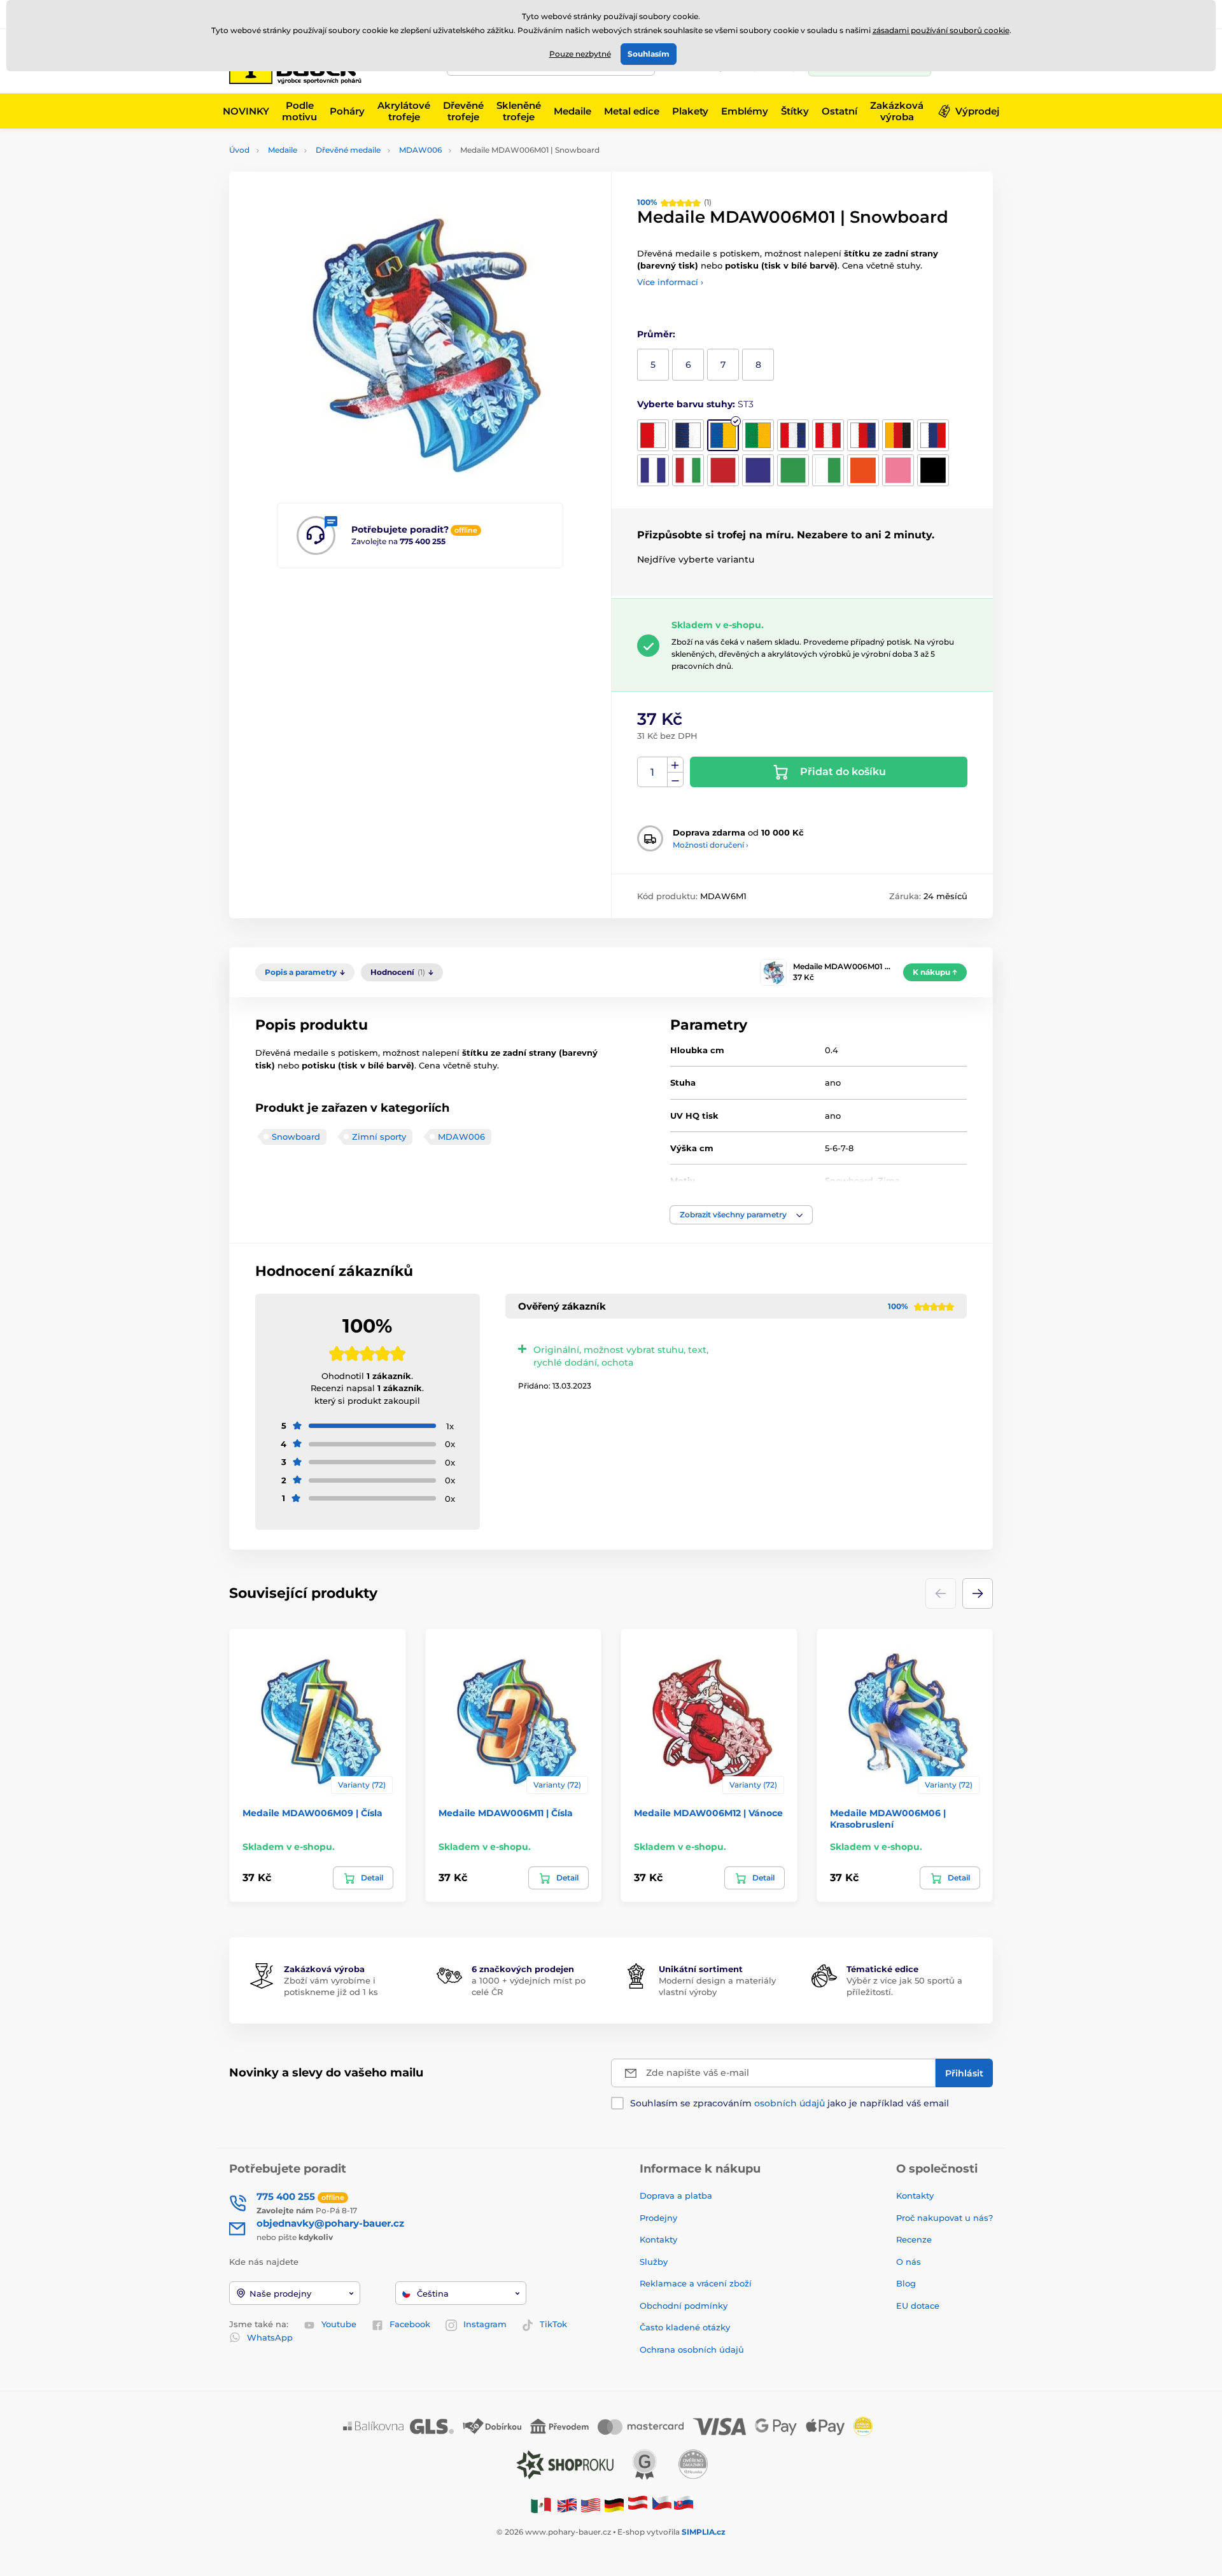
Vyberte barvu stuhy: (695, 404)
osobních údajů (790, 2103)
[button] (741, 1215)
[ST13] (758, 470)
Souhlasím (649, 54)
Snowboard (296, 1137)
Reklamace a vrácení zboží (697, 2283)
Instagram (485, 2324)
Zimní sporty (379, 1137)
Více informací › (670, 282)
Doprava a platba (676, 2195)
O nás (909, 2262)
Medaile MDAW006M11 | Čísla (506, 1813)
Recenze (914, 2239)
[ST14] (793, 470)
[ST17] (863, 470)
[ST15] (828, 470)
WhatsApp (270, 2337)
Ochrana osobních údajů (692, 2349)
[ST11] (688, 470)
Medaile (283, 150)
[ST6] (828, 435)
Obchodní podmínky (684, 2306)
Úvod (239, 150)
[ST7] (863, 435)
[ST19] (933, 470)
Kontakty (658, 2239)
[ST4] (758, 435)
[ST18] (898, 470)
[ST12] (723, 470)
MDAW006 (420, 150)
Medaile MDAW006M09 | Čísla (313, 1813)
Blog (906, 2283)
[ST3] (723, 435)
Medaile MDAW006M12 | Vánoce (708, 1813)
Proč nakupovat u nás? (945, 2218)
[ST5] (793, 435)
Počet (653, 772)
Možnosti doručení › (711, 845)
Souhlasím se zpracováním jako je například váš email (790, 2103)
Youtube (339, 2324)
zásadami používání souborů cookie (941, 30)
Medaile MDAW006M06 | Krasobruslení (888, 1819)
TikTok (553, 2324)
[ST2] (688, 435)
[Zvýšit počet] (675, 765)
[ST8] (898, 435)
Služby (654, 2262)
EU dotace (918, 2306)
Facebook (410, 2324)
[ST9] (933, 435)
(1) (674, 202)
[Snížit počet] (675, 780)
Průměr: (656, 334)
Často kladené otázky (685, 2327)
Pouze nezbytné (580, 54)
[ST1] (653, 435)
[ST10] (653, 470)
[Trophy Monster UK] (567, 2504)
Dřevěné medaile (348, 150)
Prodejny (658, 2218)
